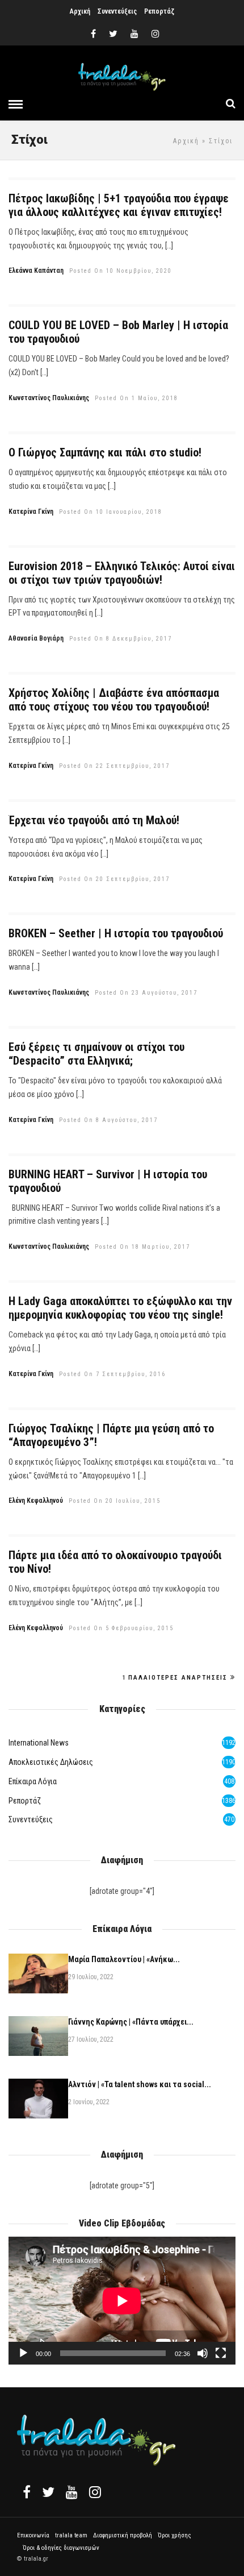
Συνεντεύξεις (117, 11)
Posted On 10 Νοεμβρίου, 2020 (121, 271)
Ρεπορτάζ (159, 11)
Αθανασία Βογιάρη (36, 638)
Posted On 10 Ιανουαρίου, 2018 (111, 512)
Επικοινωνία (33, 2535)
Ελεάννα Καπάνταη (36, 271)
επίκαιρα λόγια (33, 1781)
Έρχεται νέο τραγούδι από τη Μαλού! (94, 820)
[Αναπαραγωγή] (23, 2353)
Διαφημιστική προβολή (123, 2535)
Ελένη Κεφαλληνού (36, 1501)
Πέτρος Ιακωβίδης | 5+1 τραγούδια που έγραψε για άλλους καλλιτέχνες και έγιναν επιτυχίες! (119, 205)
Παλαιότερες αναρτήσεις (178, 1678)
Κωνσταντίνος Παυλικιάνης (49, 398)
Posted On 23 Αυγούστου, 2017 (146, 993)
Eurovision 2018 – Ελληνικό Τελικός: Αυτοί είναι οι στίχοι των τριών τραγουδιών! (122, 573)
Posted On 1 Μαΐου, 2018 (136, 398)
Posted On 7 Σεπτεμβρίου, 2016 (112, 1374)
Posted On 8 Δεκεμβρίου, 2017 (121, 639)
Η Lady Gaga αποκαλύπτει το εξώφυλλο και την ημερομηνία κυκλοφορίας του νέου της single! (120, 1308)
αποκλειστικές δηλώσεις (51, 1762)
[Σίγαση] (203, 2353)
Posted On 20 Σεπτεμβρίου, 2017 (114, 879)
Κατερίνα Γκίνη (31, 512)
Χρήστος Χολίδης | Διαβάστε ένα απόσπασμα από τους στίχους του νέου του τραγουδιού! (114, 700)
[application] (122, 2301)
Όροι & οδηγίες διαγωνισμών (61, 2548)
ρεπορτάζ (25, 1801)
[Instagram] (155, 34)
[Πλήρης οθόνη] (221, 2353)
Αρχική (80, 11)
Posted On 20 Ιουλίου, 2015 (115, 1501)
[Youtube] (134, 34)
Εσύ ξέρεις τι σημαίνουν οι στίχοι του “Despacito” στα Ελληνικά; (96, 1054)
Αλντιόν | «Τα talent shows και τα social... (140, 2084)
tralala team (71, 2535)
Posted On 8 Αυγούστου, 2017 (108, 1120)
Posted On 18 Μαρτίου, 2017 (142, 1247)
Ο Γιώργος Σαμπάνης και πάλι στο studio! (105, 452)
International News (39, 1743)
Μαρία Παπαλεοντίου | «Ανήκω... (124, 1959)
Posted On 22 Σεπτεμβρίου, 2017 (114, 766)
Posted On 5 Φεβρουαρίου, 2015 (121, 1628)
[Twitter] (48, 2492)
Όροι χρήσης (174, 2535)
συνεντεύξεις (31, 1819)
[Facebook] (27, 2492)
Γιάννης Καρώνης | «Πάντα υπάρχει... (131, 2022)
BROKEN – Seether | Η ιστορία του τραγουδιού (116, 933)
